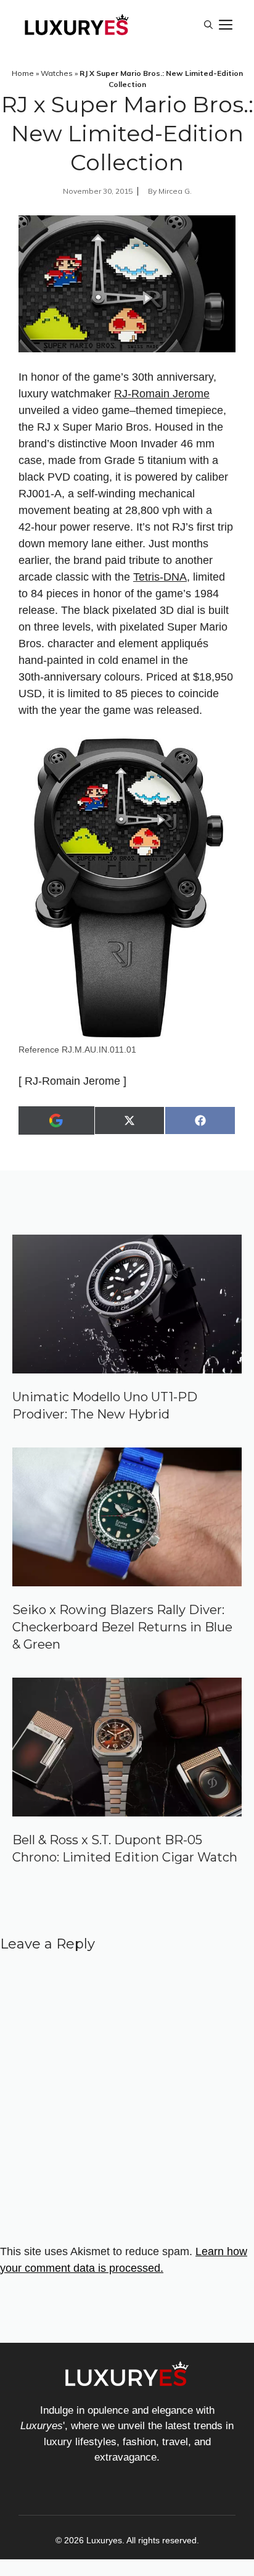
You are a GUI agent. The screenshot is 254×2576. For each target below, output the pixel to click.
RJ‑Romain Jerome (162, 394)
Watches (57, 73)
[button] (208, 25)
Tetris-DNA (160, 577)
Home (23, 73)
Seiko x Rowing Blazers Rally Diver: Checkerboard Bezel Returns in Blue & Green (122, 1627)
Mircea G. (175, 191)
